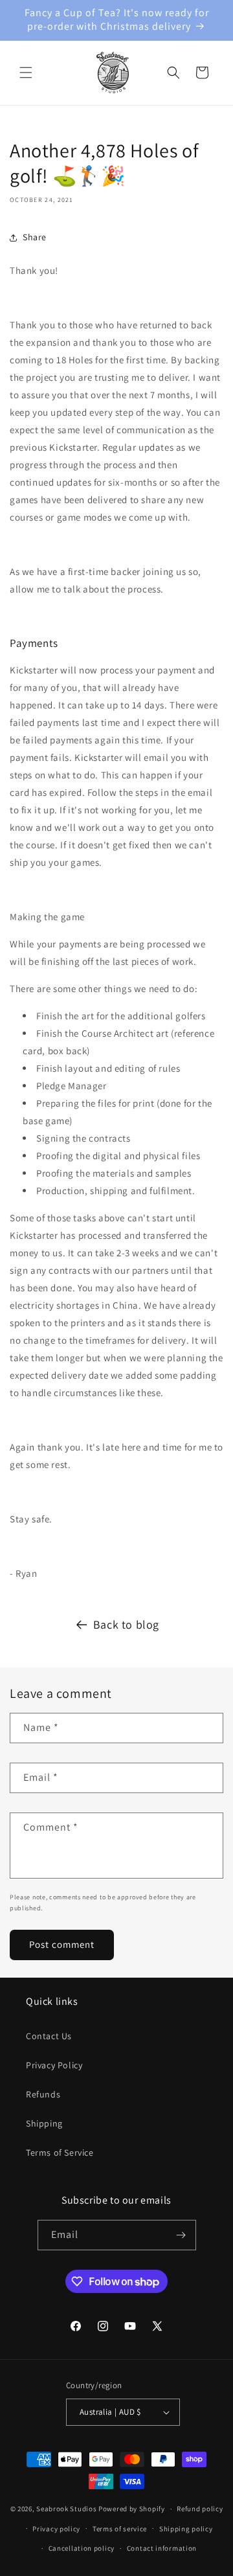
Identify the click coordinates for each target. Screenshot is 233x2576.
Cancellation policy (82, 2548)
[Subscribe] (181, 2235)
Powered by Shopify (132, 2509)
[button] (26, 73)
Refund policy (200, 2509)
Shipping (44, 2123)
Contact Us (49, 2036)
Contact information (162, 2548)
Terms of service (120, 2529)
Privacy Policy (54, 2065)
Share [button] (35, 237)
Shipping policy (186, 2529)
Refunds (43, 2094)
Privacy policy (56, 2529)
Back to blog (126, 1624)
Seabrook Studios (66, 2509)
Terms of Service (60, 2152)
